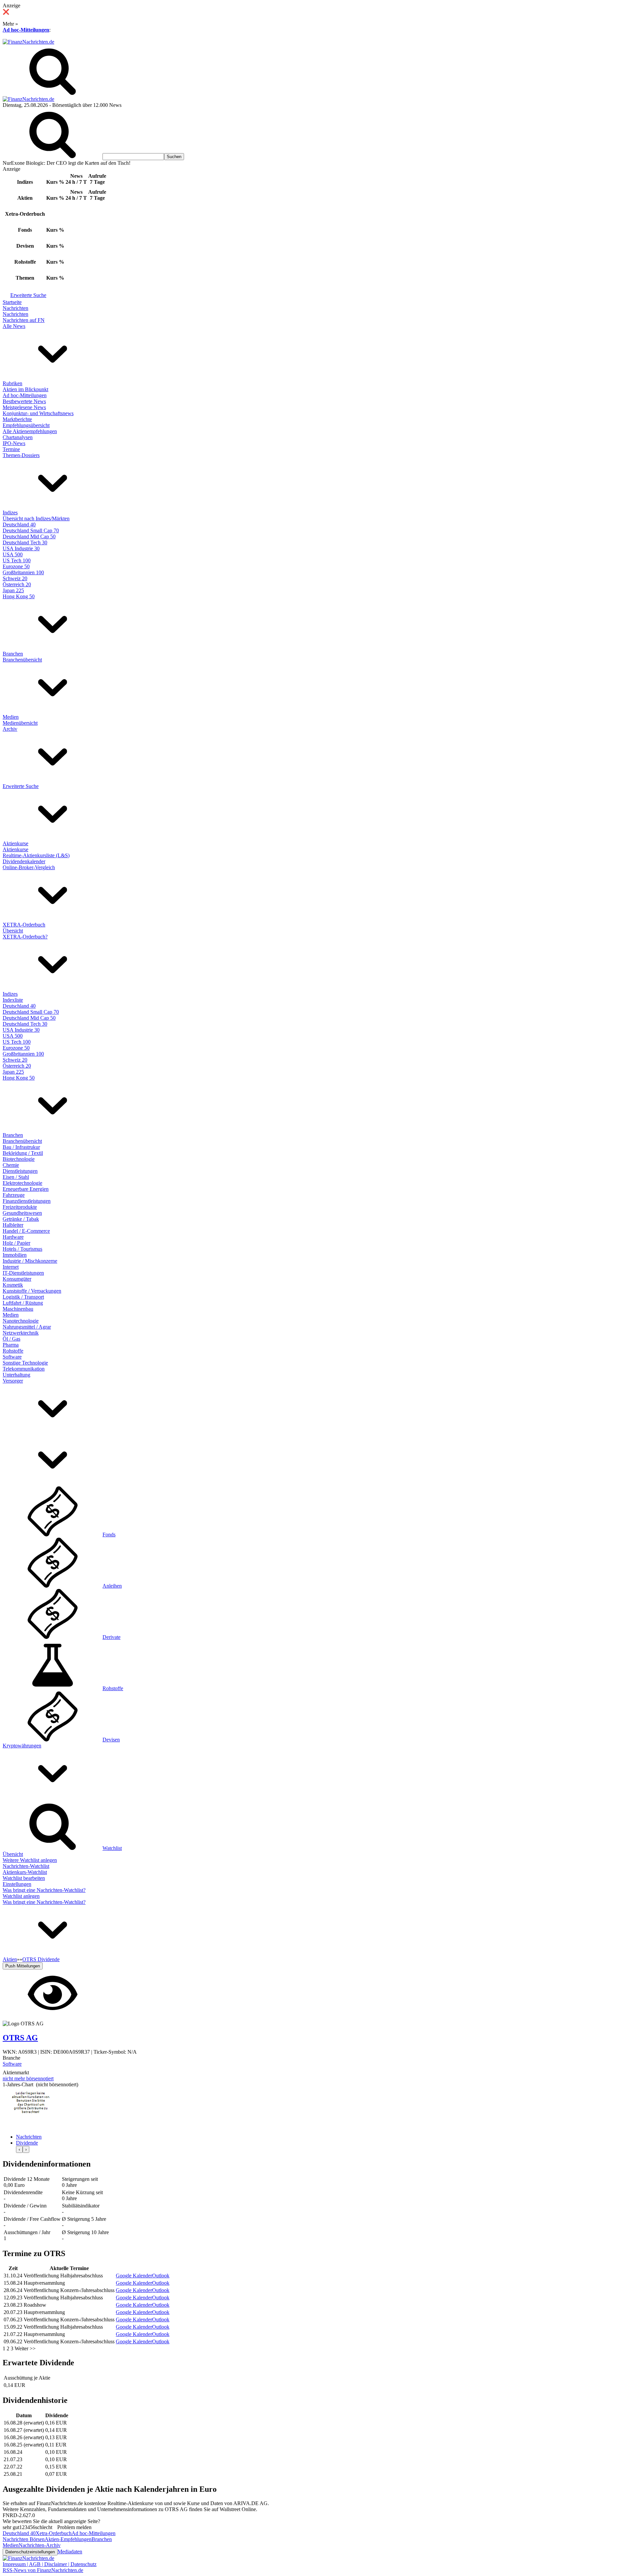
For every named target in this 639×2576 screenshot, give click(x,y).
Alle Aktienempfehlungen (30, 431)
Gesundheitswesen (22, 1213)
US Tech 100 (17, 560)
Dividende (27, 2143)
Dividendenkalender (24, 861)
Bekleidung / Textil (23, 1153)
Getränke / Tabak (21, 1219)
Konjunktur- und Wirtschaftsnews (38, 413)
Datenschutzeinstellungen (30, 2552)
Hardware (13, 1237)
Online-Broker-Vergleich (29, 867)
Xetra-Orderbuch (54, 2533)
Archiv (10, 729)
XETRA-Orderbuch (24, 925)
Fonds (109, 1535)
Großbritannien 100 (23, 572)
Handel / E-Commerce (26, 1231)
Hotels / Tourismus (22, 1249)
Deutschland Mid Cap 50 (29, 536)
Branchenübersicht (22, 660)
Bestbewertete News (24, 401)
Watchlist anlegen (21, 1896)
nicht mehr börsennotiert (28, 2078)
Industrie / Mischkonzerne (30, 1261)
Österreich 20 (17, 584)
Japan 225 (13, 590)
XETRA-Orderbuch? (25, 937)
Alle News (14, 326)
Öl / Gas (11, 1339)
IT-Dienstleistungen (23, 1273)
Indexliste (13, 1000)
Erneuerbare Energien (26, 1189)
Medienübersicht (20, 723)
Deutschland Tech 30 (25, 542)
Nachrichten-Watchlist (26, 1866)
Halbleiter (13, 1225)
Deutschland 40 (19, 524)
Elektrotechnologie (22, 1183)
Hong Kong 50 (19, 596)
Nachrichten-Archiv (40, 2545)
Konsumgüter (17, 1279)
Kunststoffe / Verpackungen (32, 1291)
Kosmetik (13, 1285)
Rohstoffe (13, 1351)
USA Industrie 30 (21, 548)
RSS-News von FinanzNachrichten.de (43, 2570)
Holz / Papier (16, 1243)
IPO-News (14, 443)
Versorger (13, 1381)
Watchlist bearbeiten (24, 1878)
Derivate (111, 1637)
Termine (11, 449)
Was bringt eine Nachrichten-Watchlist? (44, 1890)
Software (12, 1357)
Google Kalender (134, 2276)
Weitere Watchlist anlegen (30, 1860)
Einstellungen (17, 1884)
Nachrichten (15, 308)
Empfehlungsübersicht (26, 425)
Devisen (111, 1740)
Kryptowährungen (22, 1746)
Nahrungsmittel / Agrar (27, 1327)
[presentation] (19, 2149)
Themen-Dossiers (21, 455)
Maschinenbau (18, 1309)
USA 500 (13, 554)
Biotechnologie (19, 1159)
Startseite (12, 302)
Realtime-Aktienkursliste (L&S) (36, 855)
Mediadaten (70, 2552)
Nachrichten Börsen (24, 2539)
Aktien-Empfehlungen (68, 2539)
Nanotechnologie (21, 1321)
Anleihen (112, 1586)
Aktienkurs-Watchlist (25, 1872)
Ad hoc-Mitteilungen (26, 30)
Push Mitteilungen (23, 1966)
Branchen (13, 654)
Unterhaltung (16, 1375)
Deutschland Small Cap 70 (31, 530)
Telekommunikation (24, 1369)
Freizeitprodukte (20, 1207)
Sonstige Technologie (25, 1363)
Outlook (161, 2276)
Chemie (11, 1165)
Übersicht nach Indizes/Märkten (36, 518)
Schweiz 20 (15, 578)
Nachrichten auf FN (24, 320)
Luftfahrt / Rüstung (23, 1303)
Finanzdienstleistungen (27, 1201)
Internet (11, 1267)
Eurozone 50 (16, 566)
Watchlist (112, 1848)
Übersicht (13, 931)
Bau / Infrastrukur (21, 1147)
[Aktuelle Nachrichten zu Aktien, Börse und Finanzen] (28, 42)
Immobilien (15, 1255)
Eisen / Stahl (16, 1177)
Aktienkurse (15, 843)
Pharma (11, 1345)
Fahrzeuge (14, 1195)
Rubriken (12, 383)
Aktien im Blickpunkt (25, 389)
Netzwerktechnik (21, 1333)
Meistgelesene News (24, 407)
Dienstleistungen (20, 1171)
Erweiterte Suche (28, 295)
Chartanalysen (18, 437)
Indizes (10, 513)
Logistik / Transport (23, 1297)
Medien (11, 717)
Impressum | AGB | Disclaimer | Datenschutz (50, 2564)
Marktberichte (17, 419)
